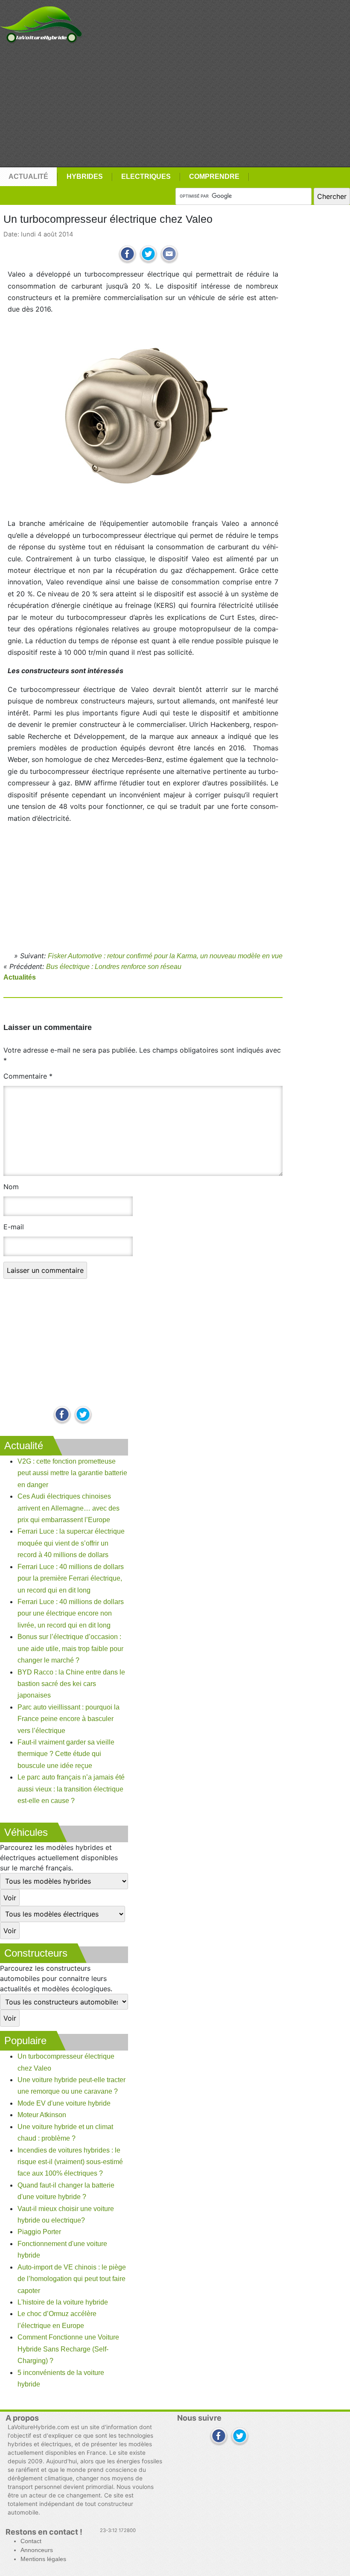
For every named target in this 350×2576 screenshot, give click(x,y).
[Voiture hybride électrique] (41, 22)
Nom (11, 1187)
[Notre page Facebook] (62, 1415)
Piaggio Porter (39, 2232)
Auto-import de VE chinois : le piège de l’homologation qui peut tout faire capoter (72, 2279)
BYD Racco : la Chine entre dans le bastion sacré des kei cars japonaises (71, 1684)
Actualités (20, 977)
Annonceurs (37, 2550)
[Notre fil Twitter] (83, 1415)
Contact (31, 2541)
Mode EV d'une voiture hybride (64, 2103)
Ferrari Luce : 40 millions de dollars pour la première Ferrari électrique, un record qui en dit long (71, 1578)
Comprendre (214, 176)
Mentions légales (43, 2559)
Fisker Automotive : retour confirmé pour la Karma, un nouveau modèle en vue (165, 956)
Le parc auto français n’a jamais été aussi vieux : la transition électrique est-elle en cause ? (71, 1789)
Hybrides (85, 176)
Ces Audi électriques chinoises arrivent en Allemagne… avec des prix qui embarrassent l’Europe (69, 1508)
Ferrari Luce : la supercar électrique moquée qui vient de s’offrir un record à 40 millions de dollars (71, 1543)
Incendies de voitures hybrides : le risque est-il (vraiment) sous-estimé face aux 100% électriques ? (70, 2162)
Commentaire (28, 1076)
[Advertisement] (175, 105)
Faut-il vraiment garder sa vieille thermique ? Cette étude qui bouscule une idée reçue (66, 1754)
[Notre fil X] (240, 2437)
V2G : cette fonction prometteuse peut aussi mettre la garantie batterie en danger (72, 1473)
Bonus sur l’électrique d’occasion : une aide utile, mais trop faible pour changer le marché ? (70, 1648)
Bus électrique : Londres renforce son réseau (114, 967)
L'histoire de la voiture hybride (63, 2302)
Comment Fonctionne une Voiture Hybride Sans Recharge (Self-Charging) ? (68, 2349)
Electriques (146, 176)
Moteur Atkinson (42, 2115)
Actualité (28, 176)
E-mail (14, 1227)
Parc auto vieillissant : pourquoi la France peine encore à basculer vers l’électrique (69, 1719)
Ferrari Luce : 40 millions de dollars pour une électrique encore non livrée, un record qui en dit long (71, 1613)
